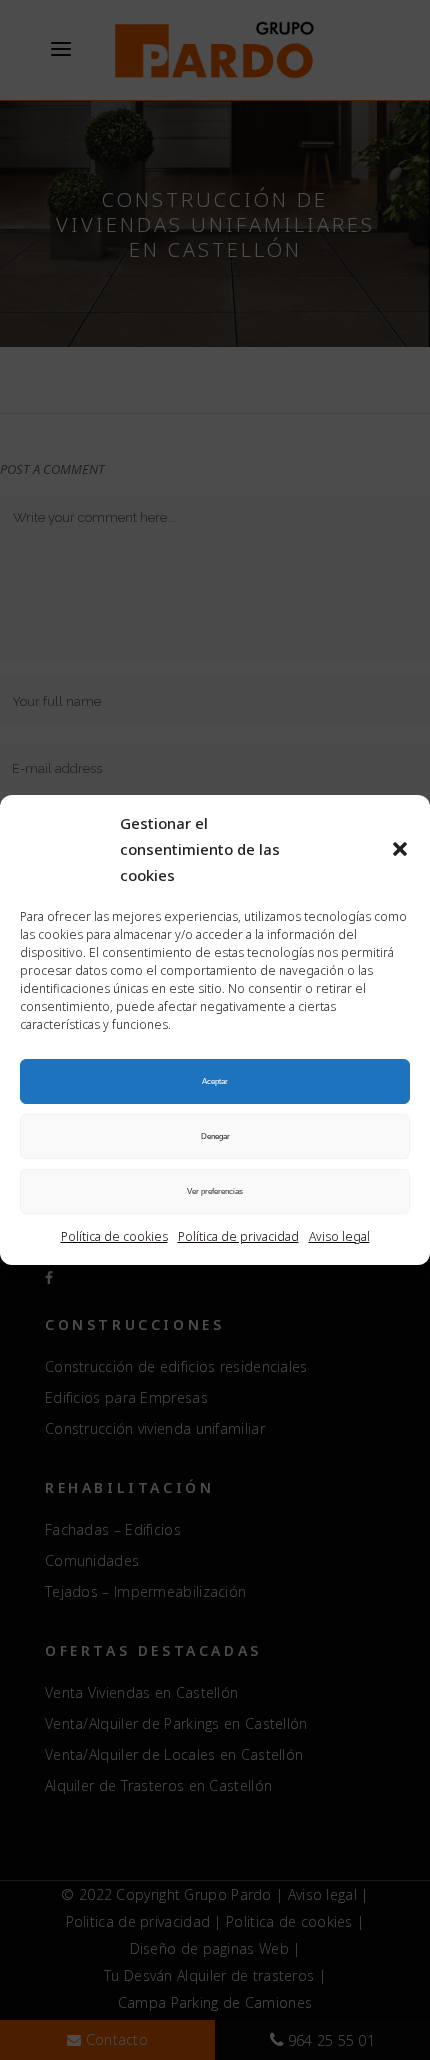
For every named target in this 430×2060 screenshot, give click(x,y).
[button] (400, 849)
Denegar (215, 1136)
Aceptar (215, 1081)
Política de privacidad (238, 1236)
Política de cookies (114, 1236)
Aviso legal (339, 1236)
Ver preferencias (215, 1191)
